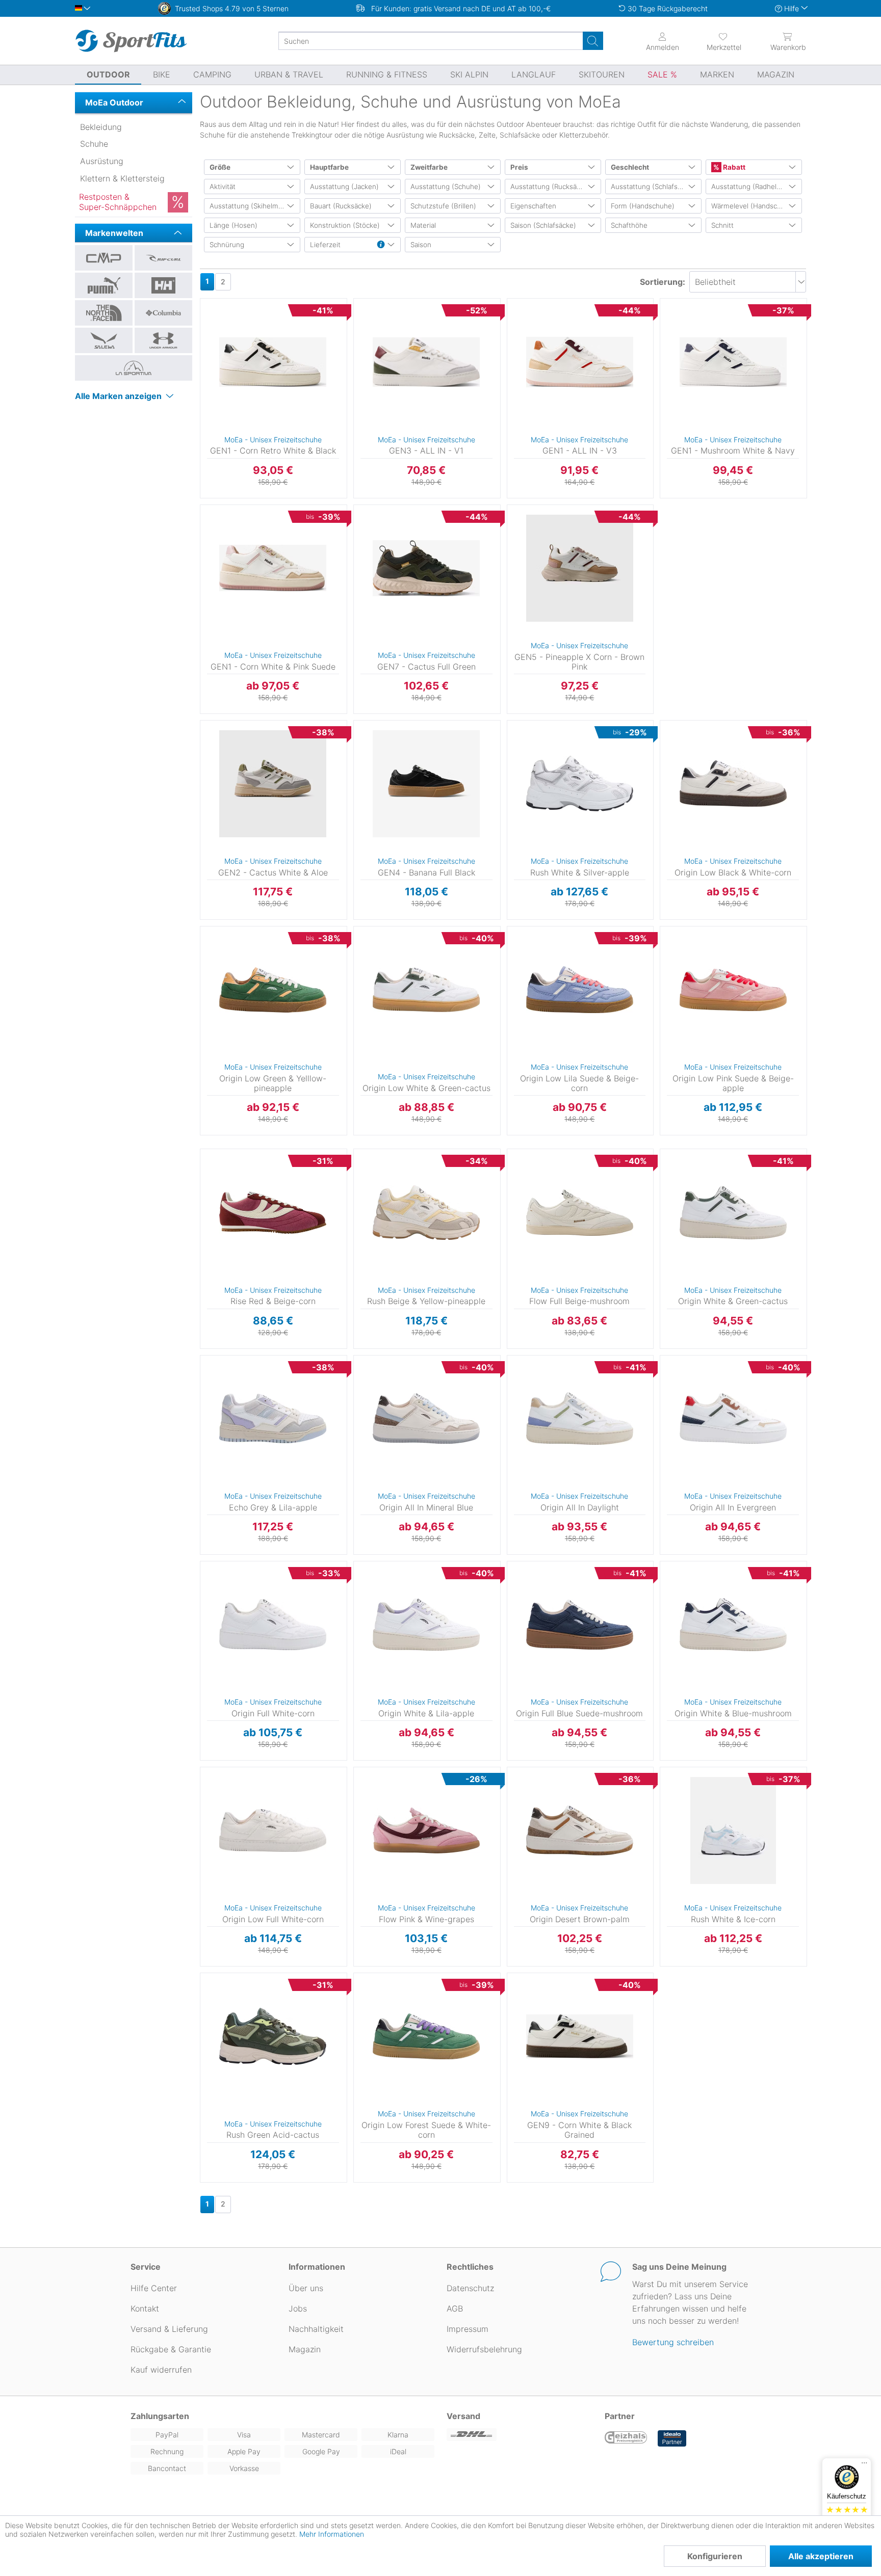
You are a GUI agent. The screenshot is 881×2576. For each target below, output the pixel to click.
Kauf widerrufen (161, 2370)
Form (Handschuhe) (643, 206)
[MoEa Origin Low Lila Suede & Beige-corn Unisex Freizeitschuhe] (580, 990)
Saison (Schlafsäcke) (543, 225)
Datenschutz (470, 2288)
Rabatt (733, 167)
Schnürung (227, 245)
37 (353, 301)
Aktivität (223, 187)
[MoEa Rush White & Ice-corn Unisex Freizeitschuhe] (733, 1830)
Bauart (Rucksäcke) (341, 206)
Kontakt (145, 2308)
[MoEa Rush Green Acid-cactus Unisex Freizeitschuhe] (273, 2036)
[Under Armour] (163, 340)
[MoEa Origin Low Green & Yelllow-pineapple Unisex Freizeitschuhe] (273, 990)
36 (200, 508)
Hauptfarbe (329, 167)
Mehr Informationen (332, 2534)
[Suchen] (593, 41)
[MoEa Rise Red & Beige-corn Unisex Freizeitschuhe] (273, 1212)
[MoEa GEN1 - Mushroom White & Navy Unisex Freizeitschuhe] (733, 362)
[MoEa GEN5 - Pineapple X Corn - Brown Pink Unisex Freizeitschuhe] (580, 568)
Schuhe (94, 144)
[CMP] (104, 258)
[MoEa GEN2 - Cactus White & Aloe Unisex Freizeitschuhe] (273, 784)
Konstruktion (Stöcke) (345, 225)
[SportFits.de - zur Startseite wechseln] (131, 41)
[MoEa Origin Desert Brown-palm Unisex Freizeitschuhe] (580, 1830)
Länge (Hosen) (234, 225)
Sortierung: (663, 282)
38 (659, 301)
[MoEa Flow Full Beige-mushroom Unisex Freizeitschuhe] (580, 1212)
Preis (519, 167)
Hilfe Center (154, 2288)
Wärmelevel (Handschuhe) (754, 206)
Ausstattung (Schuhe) (446, 187)
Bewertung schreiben (673, 2342)
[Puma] (104, 285)
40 (659, 723)
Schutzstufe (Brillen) (443, 206)
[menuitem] (715, 41)
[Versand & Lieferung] (520, 2435)
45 (353, 723)
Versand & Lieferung (169, 2329)
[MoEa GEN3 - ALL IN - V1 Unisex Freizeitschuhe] (426, 362)
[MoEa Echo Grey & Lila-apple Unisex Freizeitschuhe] (273, 1419)
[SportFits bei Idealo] (672, 2438)
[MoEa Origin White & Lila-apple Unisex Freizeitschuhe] (426, 1625)
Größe (220, 167)
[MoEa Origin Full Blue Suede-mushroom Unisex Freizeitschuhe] (580, 1625)
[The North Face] (104, 313)
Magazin (305, 2349)
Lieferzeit (325, 245)
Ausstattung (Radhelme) (750, 187)
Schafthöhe (629, 225)
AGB (455, 2308)
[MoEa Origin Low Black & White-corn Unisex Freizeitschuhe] (733, 784)
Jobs (298, 2308)
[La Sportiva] (134, 368)
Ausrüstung (102, 161)
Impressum (468, 2329)
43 (200, 537)
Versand (463, 2416)
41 (506, 723)
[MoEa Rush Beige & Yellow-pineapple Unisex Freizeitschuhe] (426, 1212)
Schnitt (722, 225)
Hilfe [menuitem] (792, 8)
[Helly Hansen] (163, 285)
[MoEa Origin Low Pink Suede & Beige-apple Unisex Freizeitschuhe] (733, 990)
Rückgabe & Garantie (171, 2349)
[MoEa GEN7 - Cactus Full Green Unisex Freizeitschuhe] (426, 568)
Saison (421, 245)
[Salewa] (104, 340)
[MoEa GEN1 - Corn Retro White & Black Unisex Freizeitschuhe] (273, 362)
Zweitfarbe (429, 167)
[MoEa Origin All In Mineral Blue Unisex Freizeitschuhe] (426, 1419)
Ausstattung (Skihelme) (247, 206)
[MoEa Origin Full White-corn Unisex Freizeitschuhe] (273, 1625)
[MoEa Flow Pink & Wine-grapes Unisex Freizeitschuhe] (426, 1830)
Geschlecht (630, 167)
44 (659, 1152)
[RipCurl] (163, 258)
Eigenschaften (533, 206)
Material (423, 225)
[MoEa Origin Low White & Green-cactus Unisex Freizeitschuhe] (426, 990)
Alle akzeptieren (821, 2556)
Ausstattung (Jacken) (344, 187)
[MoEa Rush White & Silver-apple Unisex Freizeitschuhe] (580, 784)
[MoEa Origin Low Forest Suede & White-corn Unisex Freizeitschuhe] (426, 2036)
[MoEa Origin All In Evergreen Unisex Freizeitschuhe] (733, 1419)
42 (200, 723)
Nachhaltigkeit (316, 2329)
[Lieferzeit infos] (381, 245)
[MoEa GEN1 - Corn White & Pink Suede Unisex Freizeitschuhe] (273, 568)
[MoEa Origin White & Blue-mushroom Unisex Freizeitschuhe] (733, 1625)
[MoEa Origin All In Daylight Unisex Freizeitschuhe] (580, 1419)
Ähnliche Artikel (273, 498)
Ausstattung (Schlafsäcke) (653, 187)
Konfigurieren (715, 2556)
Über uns (306, 2288)
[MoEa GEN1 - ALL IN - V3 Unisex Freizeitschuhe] (580, 362)
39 (200, 301)
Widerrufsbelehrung (484, 2349)
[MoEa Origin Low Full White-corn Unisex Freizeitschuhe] (273, 1830)
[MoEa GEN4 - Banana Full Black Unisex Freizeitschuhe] (426, 784)
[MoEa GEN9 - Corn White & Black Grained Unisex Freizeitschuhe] (580, 2036)
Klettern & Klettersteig (122, 178)
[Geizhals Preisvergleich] (626, 2438)
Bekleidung (101, 127)
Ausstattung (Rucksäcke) (550, 187)
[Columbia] (163, 313)
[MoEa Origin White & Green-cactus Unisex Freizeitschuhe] (733, 1212)
